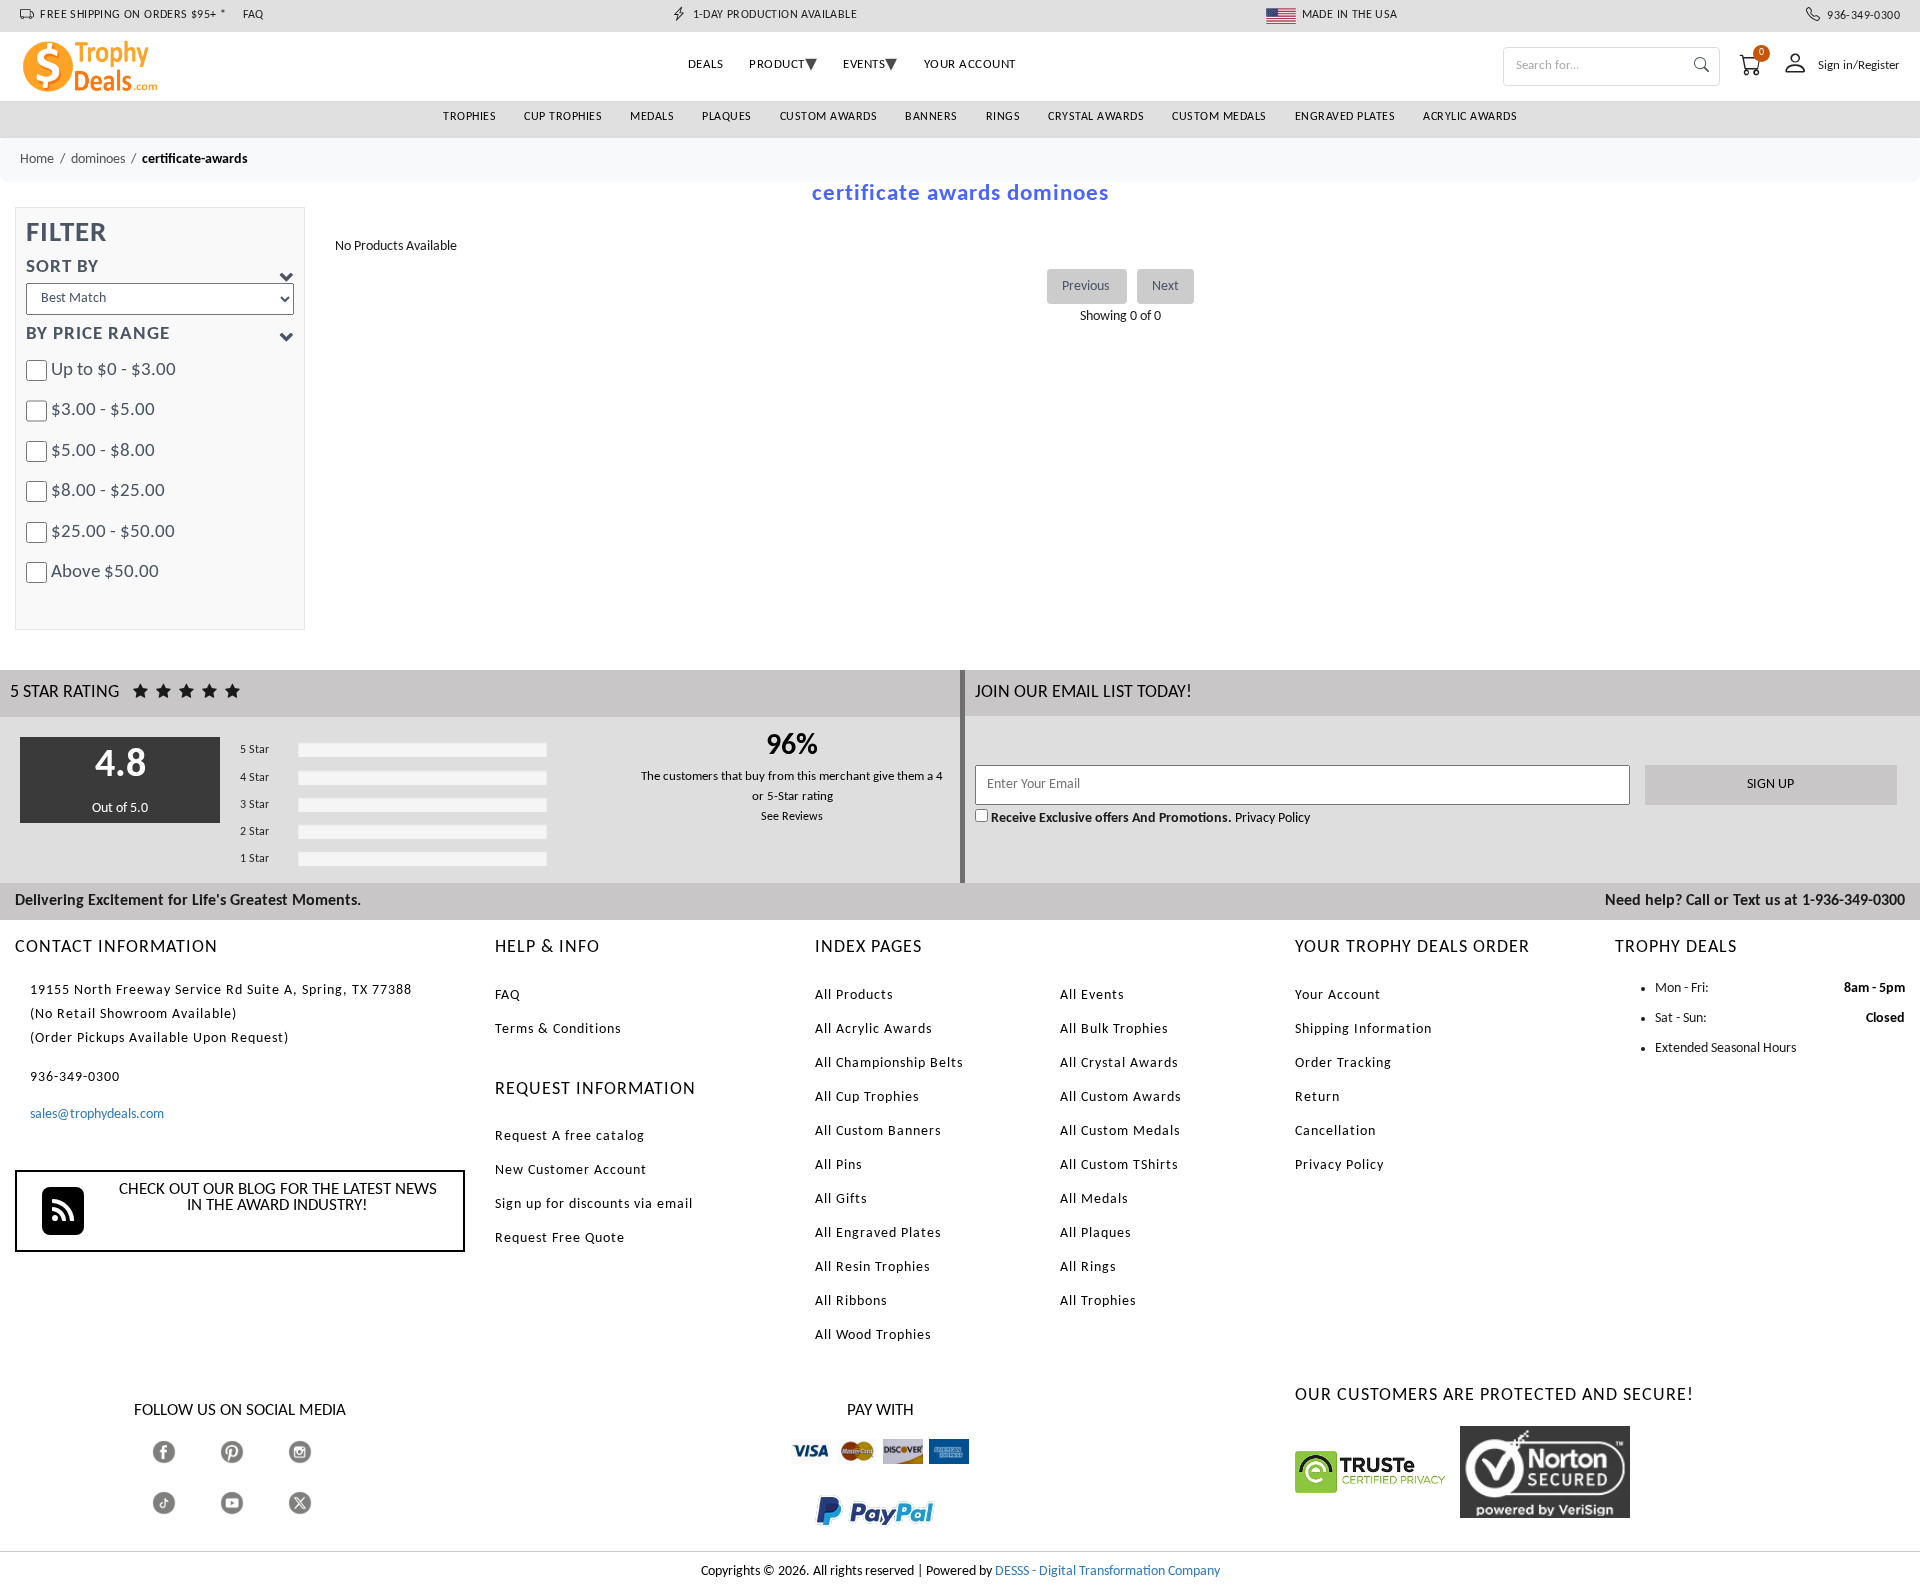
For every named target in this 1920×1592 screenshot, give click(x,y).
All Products (854, 995)
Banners (931, 117)
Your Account (1338, 995)
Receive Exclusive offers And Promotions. (1111, 818)
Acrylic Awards (1470, 117)
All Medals (1094, 1199)
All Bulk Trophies (1114, 1029)
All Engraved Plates (878, 1233)
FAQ (253, 15)
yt (249, 1502)
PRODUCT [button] (777, 64)
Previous (1087, 286)
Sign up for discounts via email (594, 1204)
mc (845, 1473)
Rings (1003, 117)
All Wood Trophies (873, 1335)
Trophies (469, 117)
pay (816, 1540)
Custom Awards (829, 117)
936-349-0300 (1860, 16)
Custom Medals (1219, 117)
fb (183, 1451)
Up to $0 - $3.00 (113, 370)
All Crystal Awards (1119, 1063)
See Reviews (792, 817)
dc (889, 1473)
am (938, 1473)
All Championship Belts (889, 1063)
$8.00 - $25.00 (108, 491)
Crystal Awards (1096, 117)
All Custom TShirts (1119, 1165)
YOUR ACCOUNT (970, 64)
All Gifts (841, 1199)
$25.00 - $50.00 (113, 532)
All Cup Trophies (867, 1097)
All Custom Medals (1120, 1131)
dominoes (98, 159)
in (318, 1451)
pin (228, 1473)
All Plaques (1095, 1233)
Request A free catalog (570, 1136)
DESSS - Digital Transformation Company (1107, 1571)
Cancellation (1335, 1131)
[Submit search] (1701, 66)
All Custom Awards (1120, 1097)
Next (1165, 286)
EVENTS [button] (864, 64)
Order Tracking (1343, 1063)
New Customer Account (571, 1170)
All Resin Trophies (872, 1267)
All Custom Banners (878, 1131)
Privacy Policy (1271, 818)
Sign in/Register (1859, 65)
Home (37, 159)
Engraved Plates (1345, 117)
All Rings (1088, 1267)
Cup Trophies (563, 117)
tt (182, 1502)
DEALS (706, 64)
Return (1317, 1097)
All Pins (838, 1165)
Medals (652, 117)
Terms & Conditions (558, 1029)
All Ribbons (851, 1301)
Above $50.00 (105, 572)
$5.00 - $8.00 (103, 451)
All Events (1092, 995)
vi (795, 1473)
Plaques (727, 117)
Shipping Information (1363, 1029)
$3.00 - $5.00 (103, 410)
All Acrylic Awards (873, 1029)
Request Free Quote (560, 1238)
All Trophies (1098, 1301)
